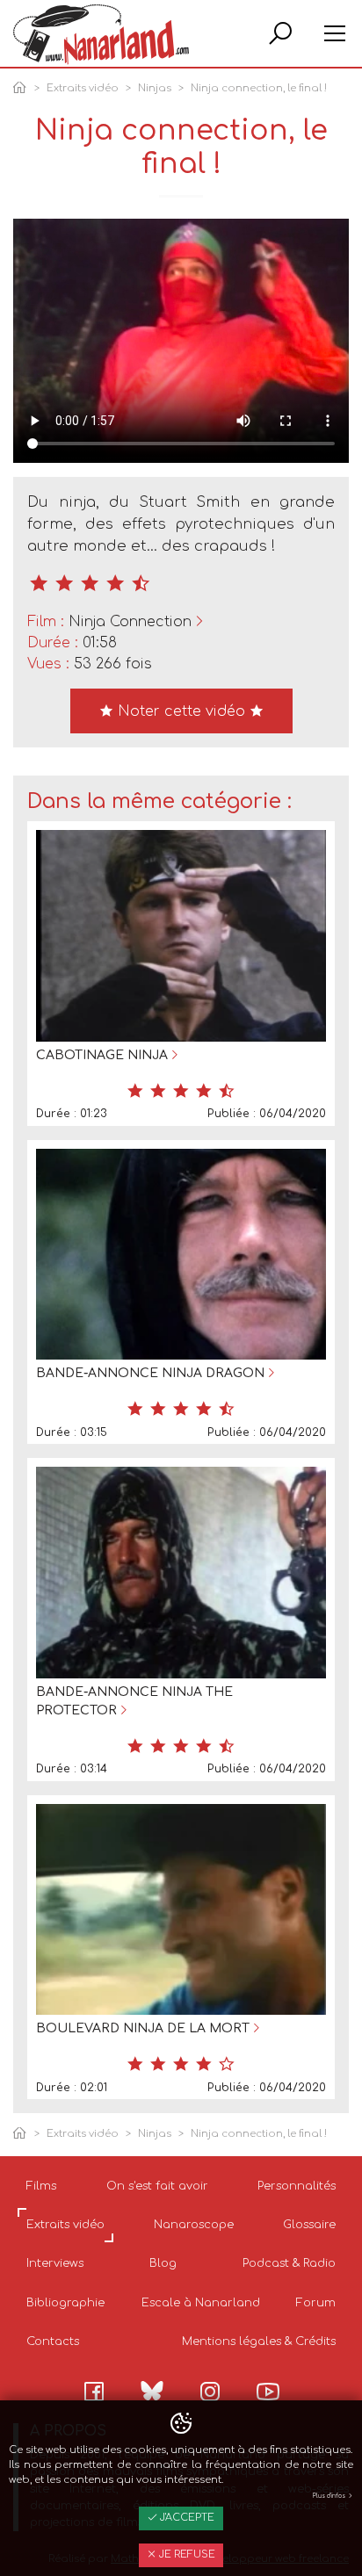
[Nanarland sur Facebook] (94, 2392)
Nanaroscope (194, 2225)
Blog (163, 2263)
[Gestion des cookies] (181, 2424)
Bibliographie (65, 2303)
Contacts (53, 2341)
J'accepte (186, 2518)
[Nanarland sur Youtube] (268, 2392)
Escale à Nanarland (201, 2303)
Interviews (55, 2263)
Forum (316, 2303)
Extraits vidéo (83, 88)
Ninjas (155, 88)
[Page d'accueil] (23, 89)
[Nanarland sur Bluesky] (152, 2391)
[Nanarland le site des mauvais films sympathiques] (101, 35)
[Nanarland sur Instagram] (210, 2392)
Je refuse (186, 2554)
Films (41, 2186)
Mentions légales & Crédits (259, 2341)
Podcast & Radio (289, 2263)
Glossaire (309, 2225)
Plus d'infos (330, 2496)
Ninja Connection (130, 622)
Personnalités (297, 2186)
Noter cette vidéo (181, 711)
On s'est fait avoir (157, 2186)
